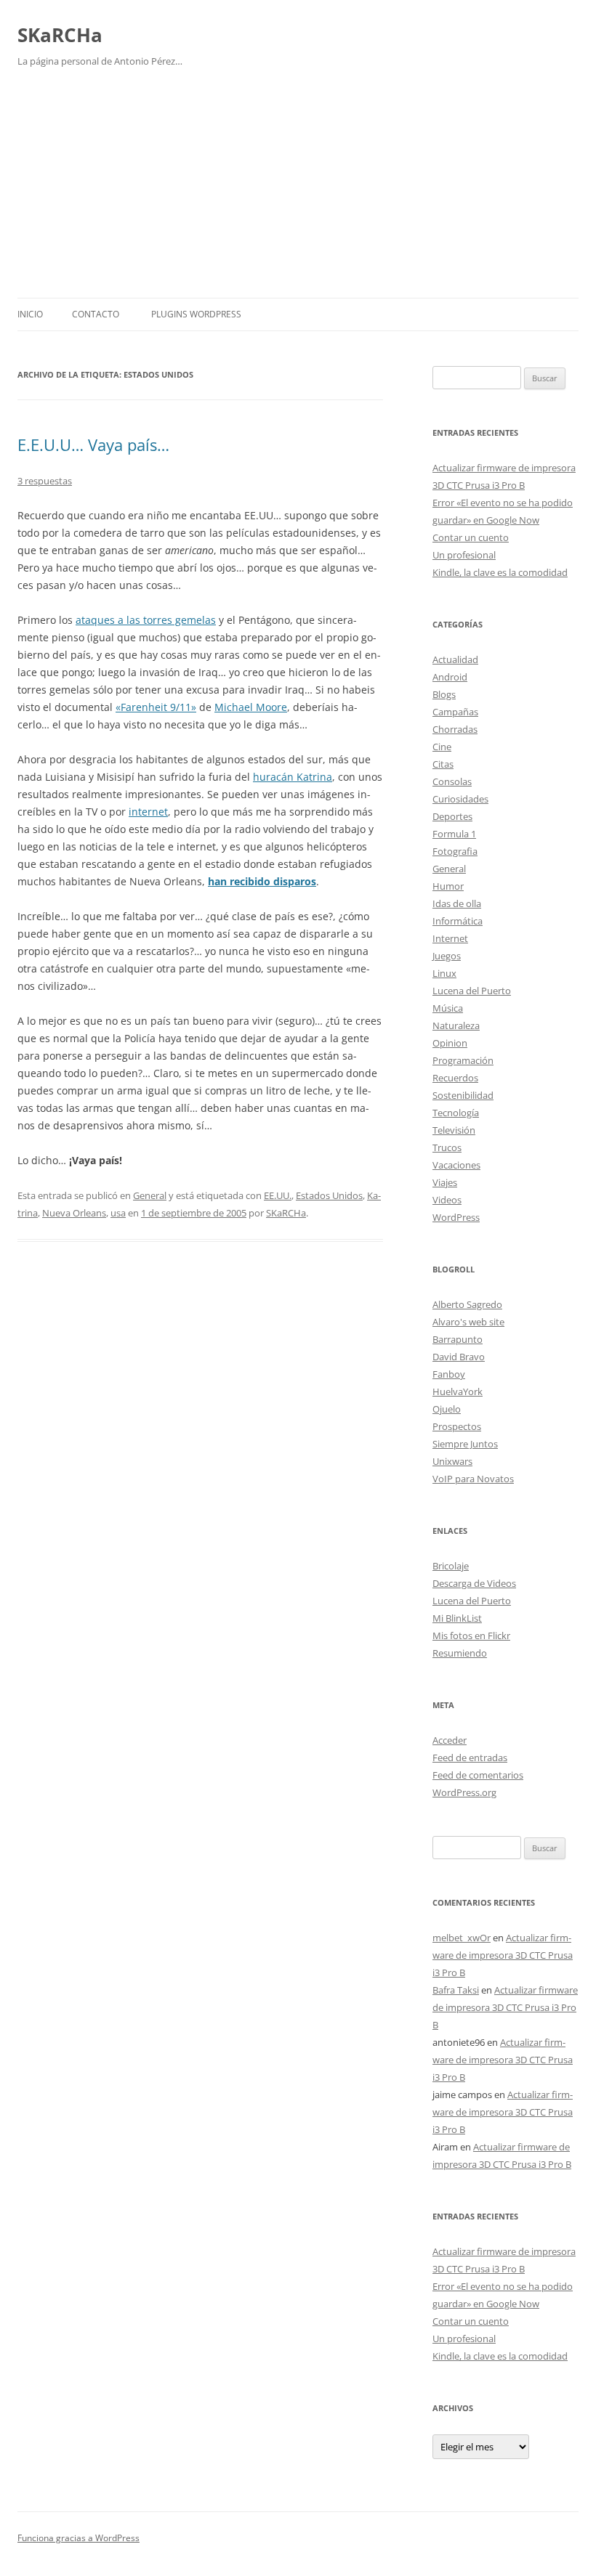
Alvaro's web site (468, 1322)
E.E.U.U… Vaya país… (93, 444)
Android (450, 677)
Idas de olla (457, 903)
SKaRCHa (60, 35)
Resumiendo (460, 1653)
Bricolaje (451, 1566)
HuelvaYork (458, 1391)
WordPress (456, 1217)
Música (448, 1008)
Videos (447, 1200)
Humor (448, 886)
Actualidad (455, 659)
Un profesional (464, 555)
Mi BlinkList (457, 1618)
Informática (458, 921)
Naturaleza (456, 1025)
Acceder (450, 1740)
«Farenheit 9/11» (156, 707)
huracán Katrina (293, 777)
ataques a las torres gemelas (146, 620)
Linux (444, 973)
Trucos (447, 1147)
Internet (450, 938)
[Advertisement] (298, 189)
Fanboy (449, 1374)
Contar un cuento (471, 537)
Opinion (450, 1043)
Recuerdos (455, 1078)
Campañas (455, 712)
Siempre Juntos (465, 1444)
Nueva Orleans (74, 1213)
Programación (463, 1060)
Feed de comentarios (478, 1775)
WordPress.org (464, 1792)
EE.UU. (278, 1195)
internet (148, 812)
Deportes (452, 816)
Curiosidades (460, 799)
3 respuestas (45, 481)
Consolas (452, 781)
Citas (443, 764)
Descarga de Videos (474, 1583)
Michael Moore (251, 707)
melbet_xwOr (462, 1938)
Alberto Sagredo (467, 1304)
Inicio (30, 314)
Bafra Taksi (456, 1990)
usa (118, 1213)
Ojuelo (447, 1409)
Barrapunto (458, 1339)
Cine (442, 747)
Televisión (454, 1130)
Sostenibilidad (463, 1095)
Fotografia (455, 851)
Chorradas (455, 729)
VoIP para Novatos (473, 1479)
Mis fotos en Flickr (471, 1636)
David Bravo (459, 1357)
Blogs (444, 694)
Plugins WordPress (196, 314)
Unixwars (452, 1461)
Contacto (96, 314)
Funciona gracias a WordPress (78, 2538)
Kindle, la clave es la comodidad (500, 572)
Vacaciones (456, 1165)
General (150, 1195)
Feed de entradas (470, 1758)
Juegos (447, 956)
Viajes (445, 1182)
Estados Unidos (329, 1195)
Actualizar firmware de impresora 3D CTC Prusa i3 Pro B (503, 1955)
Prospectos (457, 1426)
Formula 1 (454, 834)
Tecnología (456, 1113)
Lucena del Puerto (472, 991)
